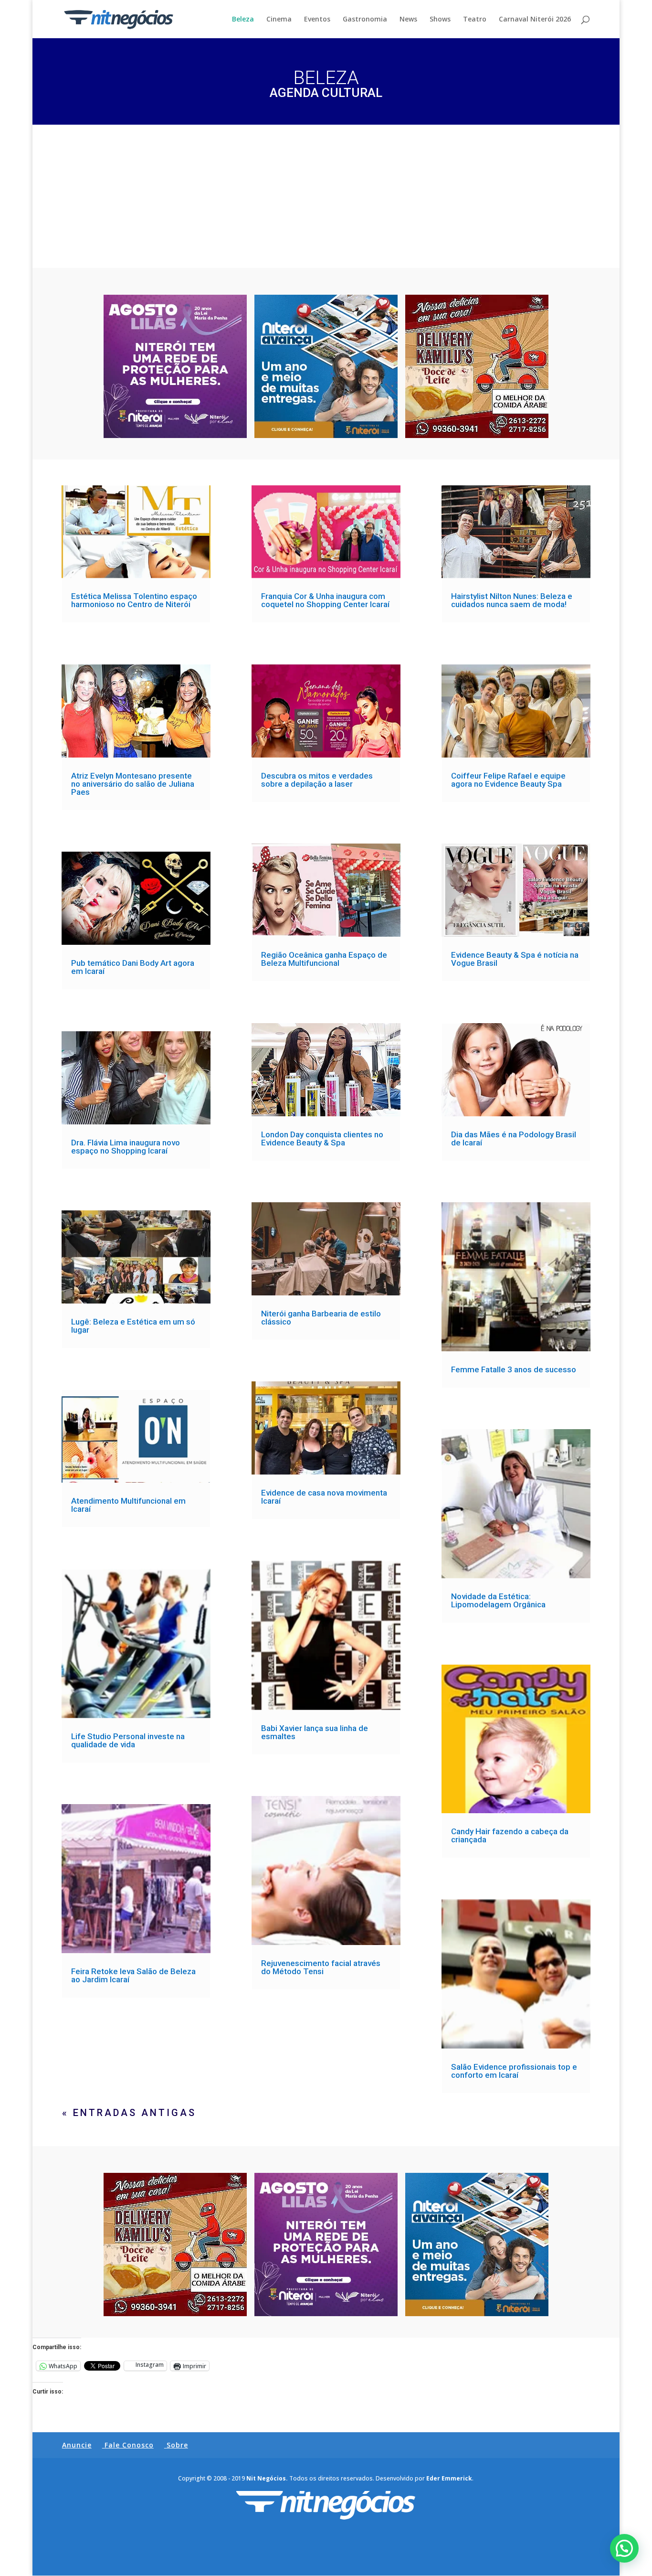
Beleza (243, 20)
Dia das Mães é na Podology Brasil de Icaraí (514, 1138)
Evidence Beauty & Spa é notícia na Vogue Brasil (515, 959)
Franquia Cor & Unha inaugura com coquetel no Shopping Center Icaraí (325, 600)
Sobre (177, 2445)
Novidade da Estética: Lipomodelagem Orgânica (498, 1600)
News (408, 20)
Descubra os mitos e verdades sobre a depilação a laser (317, 780)
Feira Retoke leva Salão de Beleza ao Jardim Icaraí (133, 1975)
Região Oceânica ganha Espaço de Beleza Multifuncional (324, 959)
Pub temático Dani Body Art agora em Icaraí (133, 967)
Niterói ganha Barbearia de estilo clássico (321, 1318)
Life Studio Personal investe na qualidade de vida (128, 1740)
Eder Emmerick (449, 2478)
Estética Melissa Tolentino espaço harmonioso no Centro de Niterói (134, 600)
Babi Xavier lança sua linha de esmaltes (315, 1732)
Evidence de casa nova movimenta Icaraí (324, 1497)
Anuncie (77, 2445)
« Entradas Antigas (129, 2113)
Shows (440, 20)
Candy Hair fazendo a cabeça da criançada (510, 1835)
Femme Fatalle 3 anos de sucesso (514, 1369)
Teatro (475, 20)
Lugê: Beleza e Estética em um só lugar (133, 1326)
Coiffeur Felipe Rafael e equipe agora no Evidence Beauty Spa (508, 780)
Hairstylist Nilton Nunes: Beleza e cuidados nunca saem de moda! (512, 600)
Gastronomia (365, 20)
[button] (624, 2548)
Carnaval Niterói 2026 (535, 20)
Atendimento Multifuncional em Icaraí (128, 1505)
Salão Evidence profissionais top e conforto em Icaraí (514, 2071)
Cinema (279, 20)
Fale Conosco (129, 2445)
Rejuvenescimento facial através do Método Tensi (321, 1967)
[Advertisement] (326, 196)
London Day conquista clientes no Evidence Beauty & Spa (322, 1138)
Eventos (317, 20)
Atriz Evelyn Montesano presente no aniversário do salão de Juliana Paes (133, 784)
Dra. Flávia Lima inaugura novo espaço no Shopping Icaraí (126, 1147)
